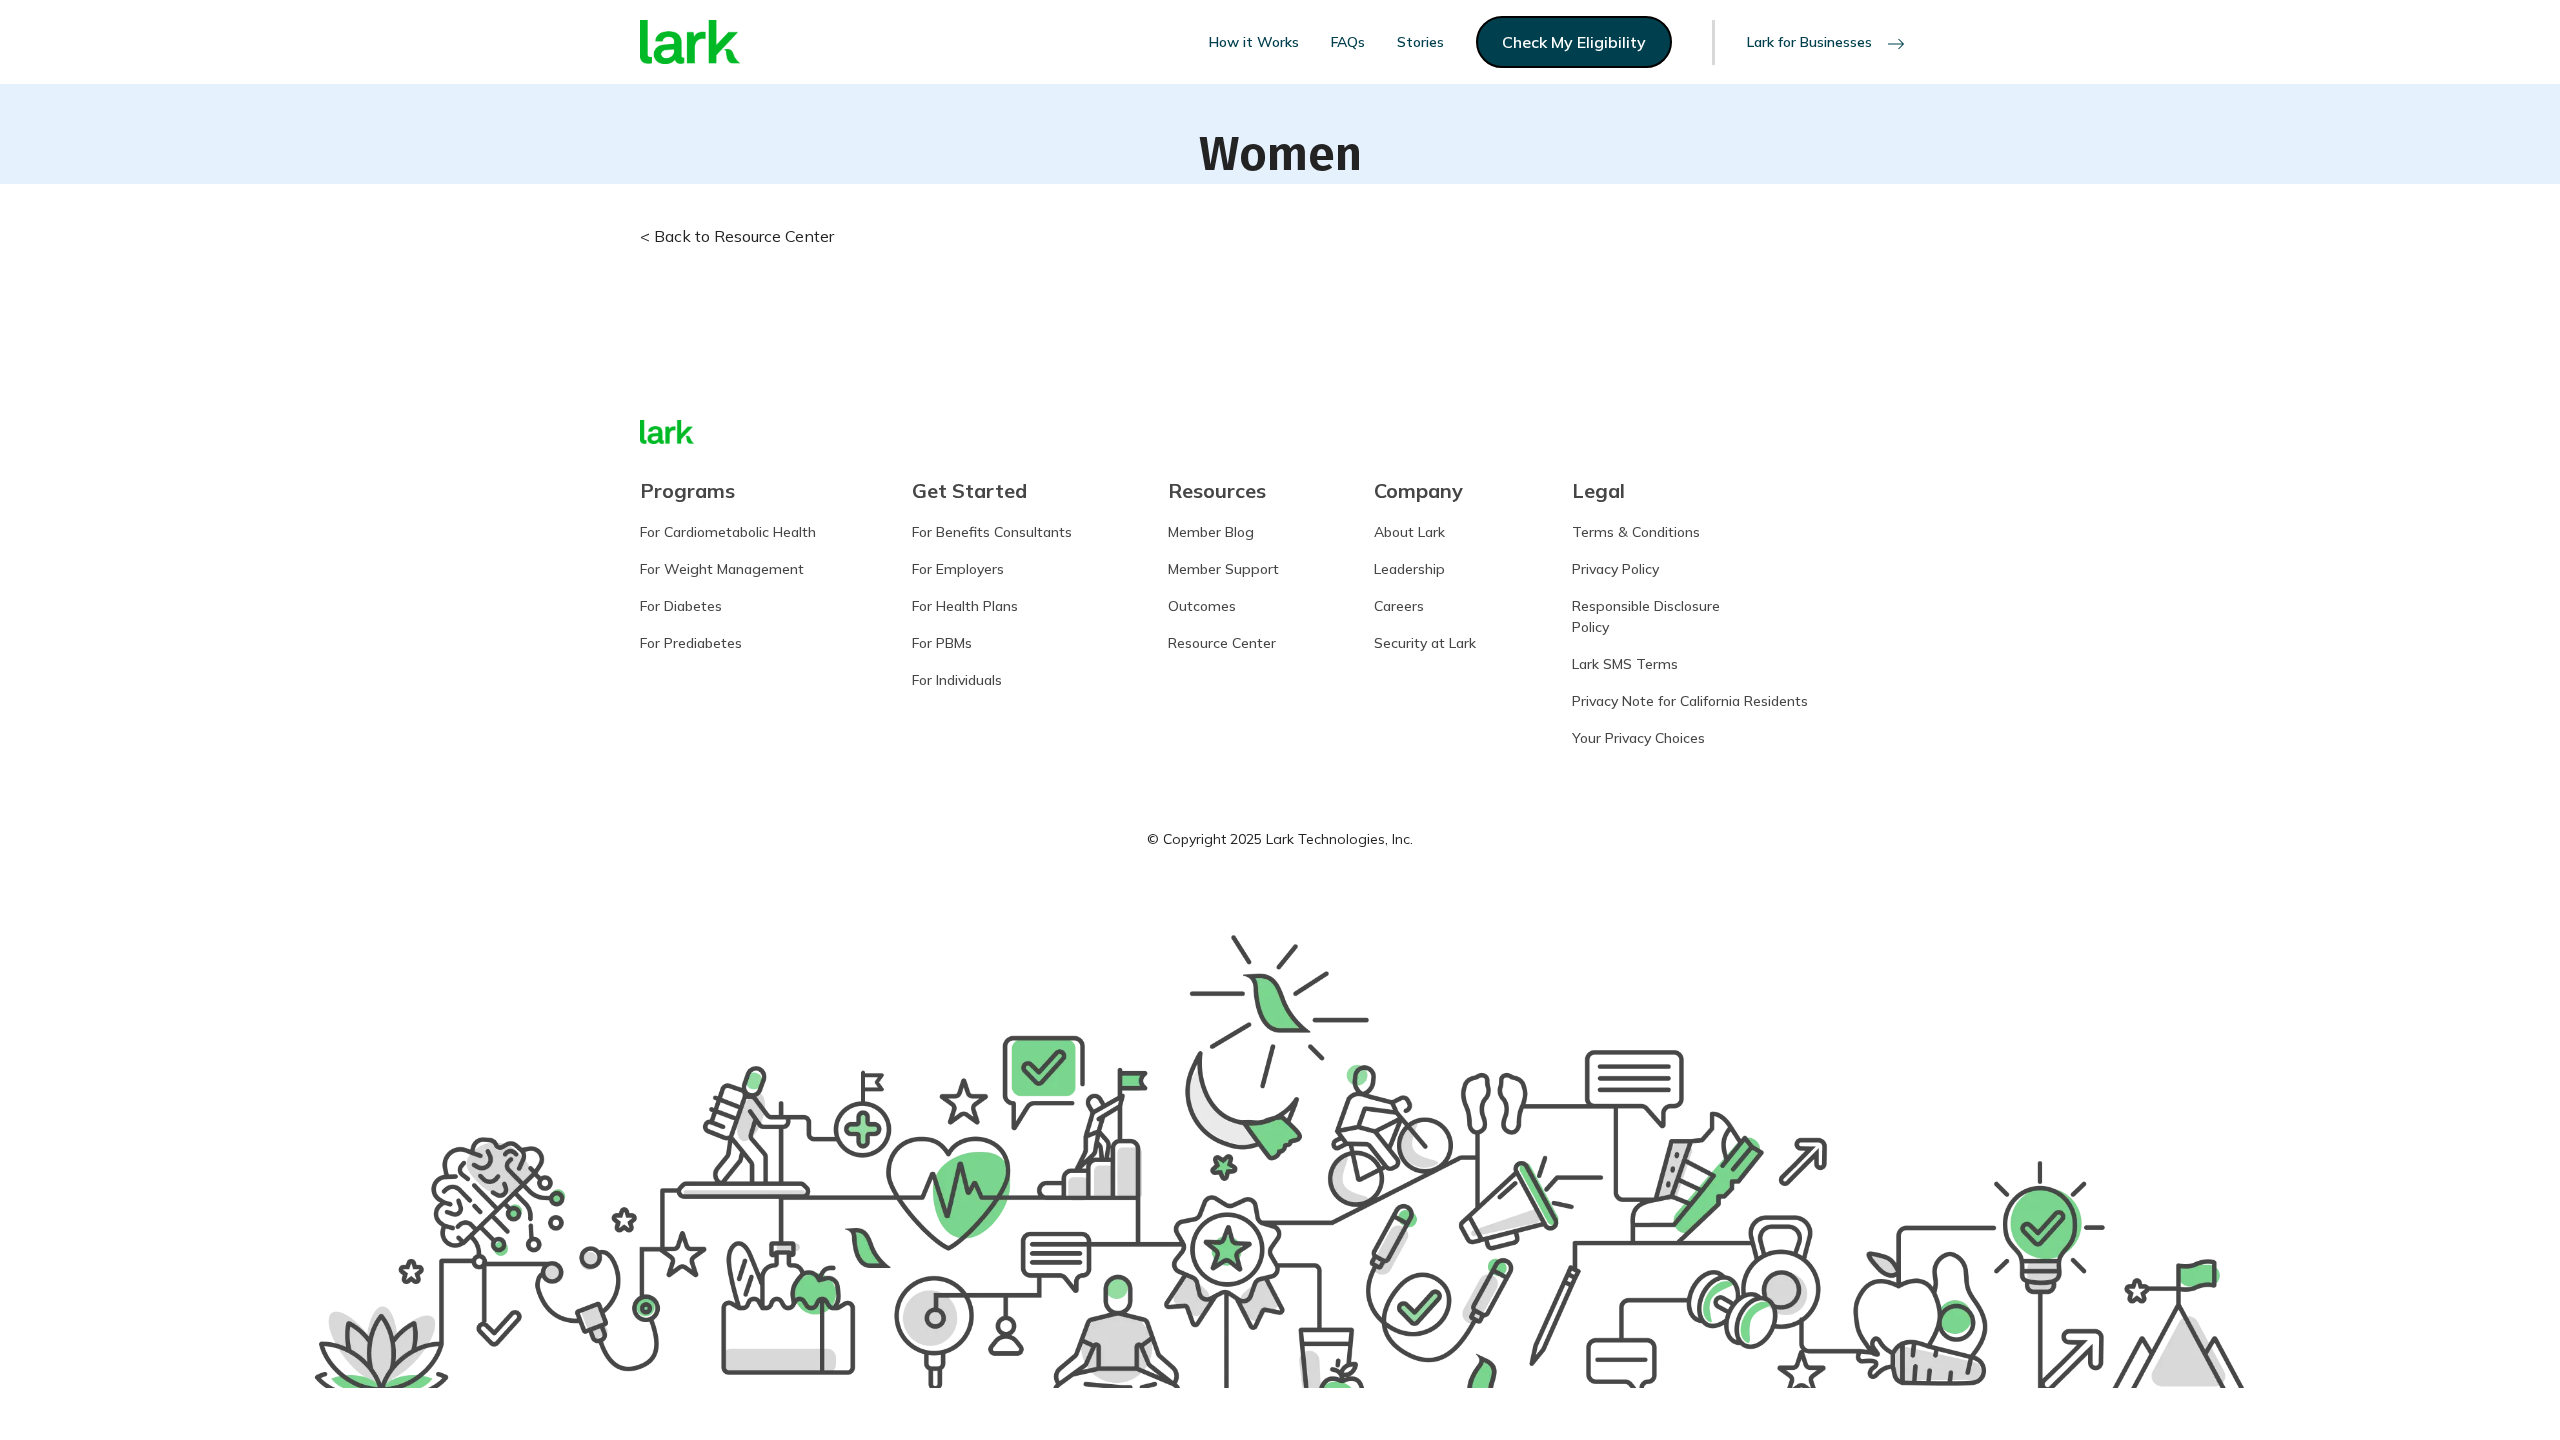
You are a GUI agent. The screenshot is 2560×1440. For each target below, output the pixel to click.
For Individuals (957, 680)
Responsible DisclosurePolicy (1646, 616)
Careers (1399, 606)
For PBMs (942, 643)
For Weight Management (722, 569)
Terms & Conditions (1636, 532)
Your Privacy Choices (1638, 738)
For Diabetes (681, 606)
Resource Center (1222, 643)
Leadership (1409, 569)
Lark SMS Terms (1625, 664)
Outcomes (1202, 606)
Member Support (1223, 569)
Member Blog (1211, 532)
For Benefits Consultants (992, 532)
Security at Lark (1425, 643)
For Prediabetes (691, 643)
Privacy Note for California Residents (1690, 701)
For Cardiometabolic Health (728, 532)
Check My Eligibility (1574, 42)
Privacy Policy (1615, 569)
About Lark (1409, 532)
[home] (690, 42)
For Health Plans (965, 606)
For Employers (958, 569)
